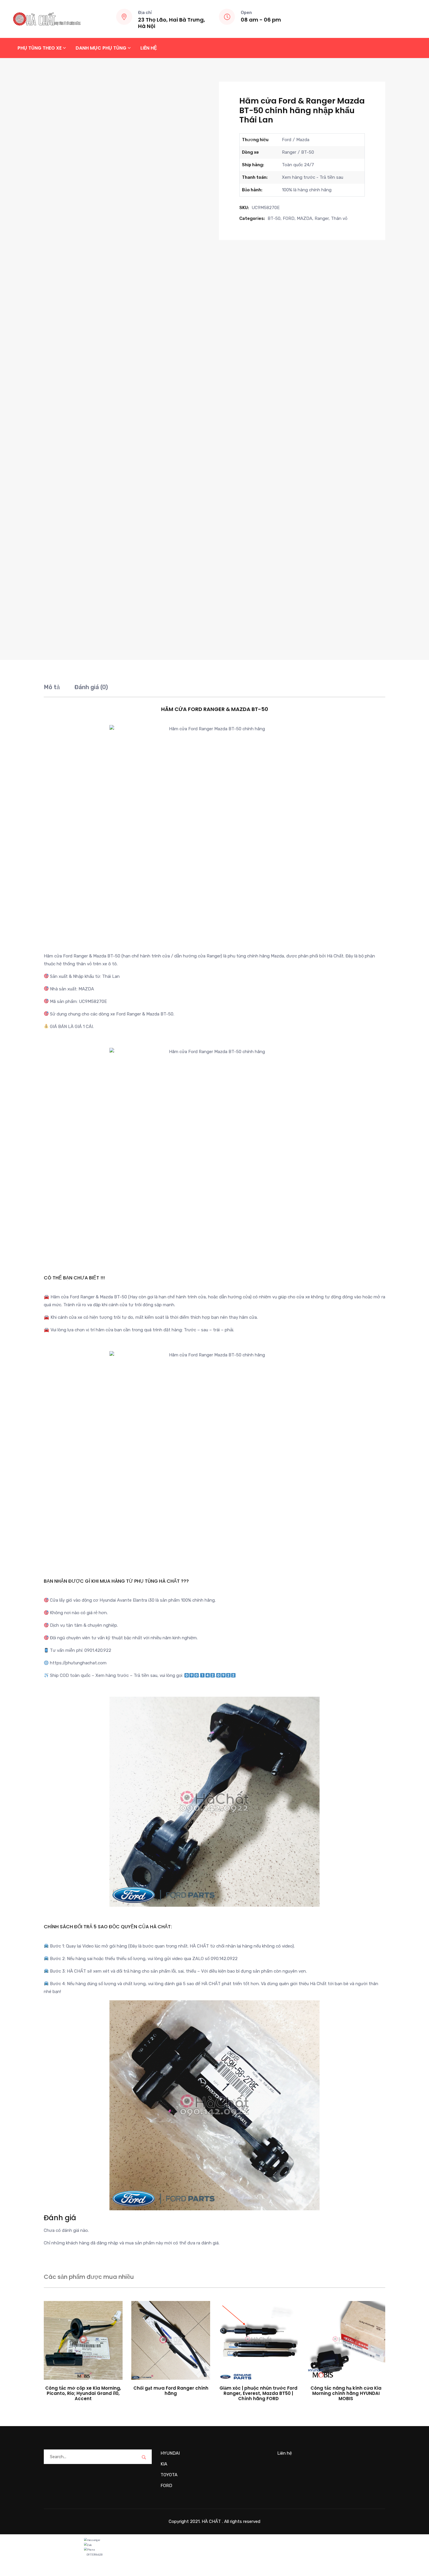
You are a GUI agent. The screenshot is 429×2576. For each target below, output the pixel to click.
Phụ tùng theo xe (40, 48)
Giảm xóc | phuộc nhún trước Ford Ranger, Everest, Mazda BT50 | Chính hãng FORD (258, 2393)
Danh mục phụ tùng (101, 48)
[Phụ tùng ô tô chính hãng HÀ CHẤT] (47, 19)
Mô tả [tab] (52, 687)
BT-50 (274, 218)
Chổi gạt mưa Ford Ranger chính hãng (171, 2391)
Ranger (322, 218)
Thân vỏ (339, 218)
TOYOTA (169, 2475)
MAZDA (305, 218)
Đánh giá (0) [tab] (91, 687)
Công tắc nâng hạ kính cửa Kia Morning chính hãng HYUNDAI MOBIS (346, 2393)
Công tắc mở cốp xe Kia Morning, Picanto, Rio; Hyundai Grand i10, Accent (83, 2393)
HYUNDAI (170, 2453)
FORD (289, 218)
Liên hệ (149, 48)
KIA (164, 2464)
